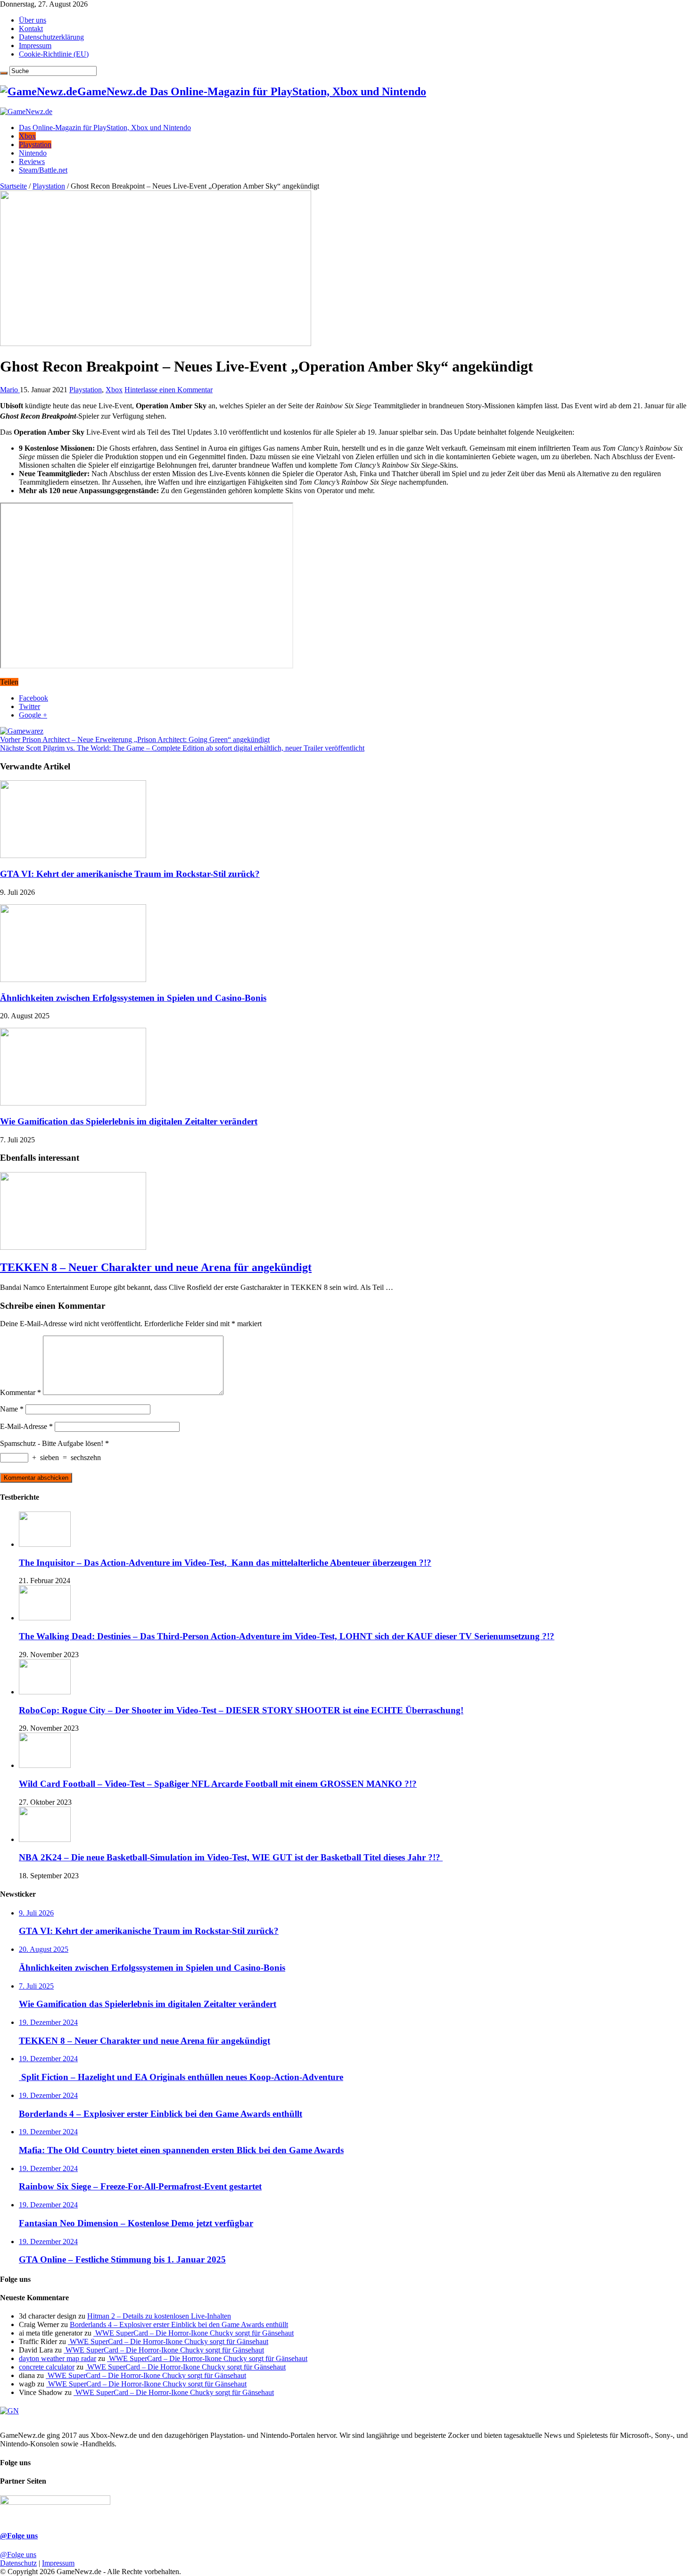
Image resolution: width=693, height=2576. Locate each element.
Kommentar (21, 1392)
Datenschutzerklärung (51, 37)
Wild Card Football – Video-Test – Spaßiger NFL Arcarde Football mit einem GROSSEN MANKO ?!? (218, 1784)
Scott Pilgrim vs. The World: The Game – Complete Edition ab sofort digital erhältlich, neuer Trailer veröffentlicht (182, 748)
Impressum (35, 45)
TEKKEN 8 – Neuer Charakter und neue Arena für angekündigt (156, 1267)
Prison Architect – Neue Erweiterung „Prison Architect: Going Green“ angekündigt (135, 739)
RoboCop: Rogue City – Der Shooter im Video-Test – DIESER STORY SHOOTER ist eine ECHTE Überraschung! (241, 1710)
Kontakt (31, 29)
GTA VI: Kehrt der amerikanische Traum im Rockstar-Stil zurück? (130, 874)
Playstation (35, 144)
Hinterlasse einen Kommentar (169, 390)
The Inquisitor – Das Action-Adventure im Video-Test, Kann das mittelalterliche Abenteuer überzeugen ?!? (225, 1563)
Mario (10, 390)
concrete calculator (47, 2367)
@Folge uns (19, 2536)
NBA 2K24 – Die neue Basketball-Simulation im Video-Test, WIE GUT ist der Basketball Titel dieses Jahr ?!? (231, 1857)
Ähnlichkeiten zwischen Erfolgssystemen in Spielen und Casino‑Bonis (133, 998)
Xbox (27, 136)
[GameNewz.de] (26, 111)
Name (12, 1409)
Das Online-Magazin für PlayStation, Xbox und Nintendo (105, 128)
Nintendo (33, 153)
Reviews (32, 161)
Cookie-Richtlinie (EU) (54, 54)
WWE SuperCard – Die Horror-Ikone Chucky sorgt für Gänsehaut (194, 2333)
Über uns (33, 20)
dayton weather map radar (58, 2358)
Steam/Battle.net (43, 170)
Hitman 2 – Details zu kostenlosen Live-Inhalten (159, 2316)
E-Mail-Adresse (26, 1426)
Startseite (13, 186)
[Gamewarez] (22, 731)
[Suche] (4, 73)
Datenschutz (18, 2563)
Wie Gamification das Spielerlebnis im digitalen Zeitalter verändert (129, 1121)
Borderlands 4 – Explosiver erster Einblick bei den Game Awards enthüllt (179, 2324)
